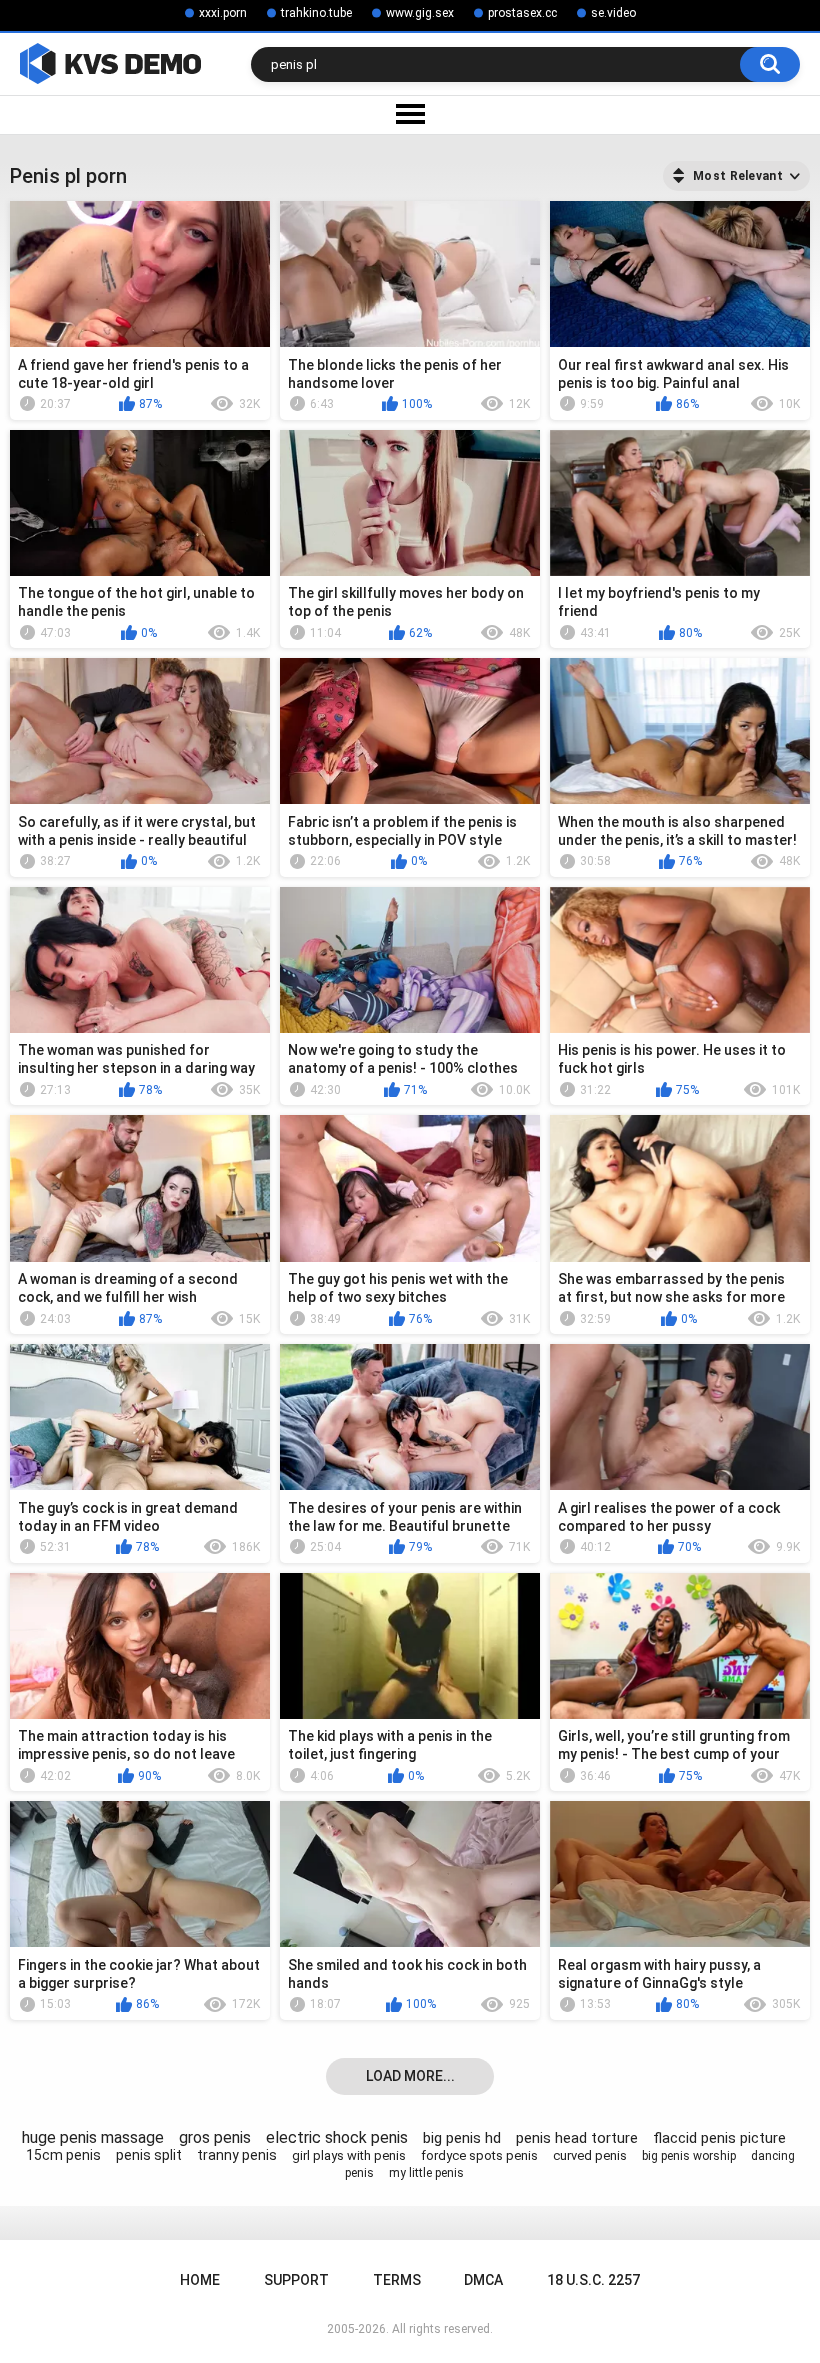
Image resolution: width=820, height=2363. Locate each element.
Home (200, 2280)
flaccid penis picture (719, 2138)
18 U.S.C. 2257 (593, 2280)
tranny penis (237, 2155)
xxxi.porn (223, 13)
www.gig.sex (420, 13)
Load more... (410, 2076)
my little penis (426, 2173)
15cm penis (63, 2155)
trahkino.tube (316, 13)
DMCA (483, 2280)
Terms (397, 2280)
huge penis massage (93, 2137)
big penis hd (462, 2138)
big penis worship (689, 2156)
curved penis (590, 2155)
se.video (613, 13)
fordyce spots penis (479, 2155)
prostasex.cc (522, 13)
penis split (149, 2155)
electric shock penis (337, 2137)
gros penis (215, 2137)
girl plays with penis (349, 2155)
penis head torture (577, 2138)
